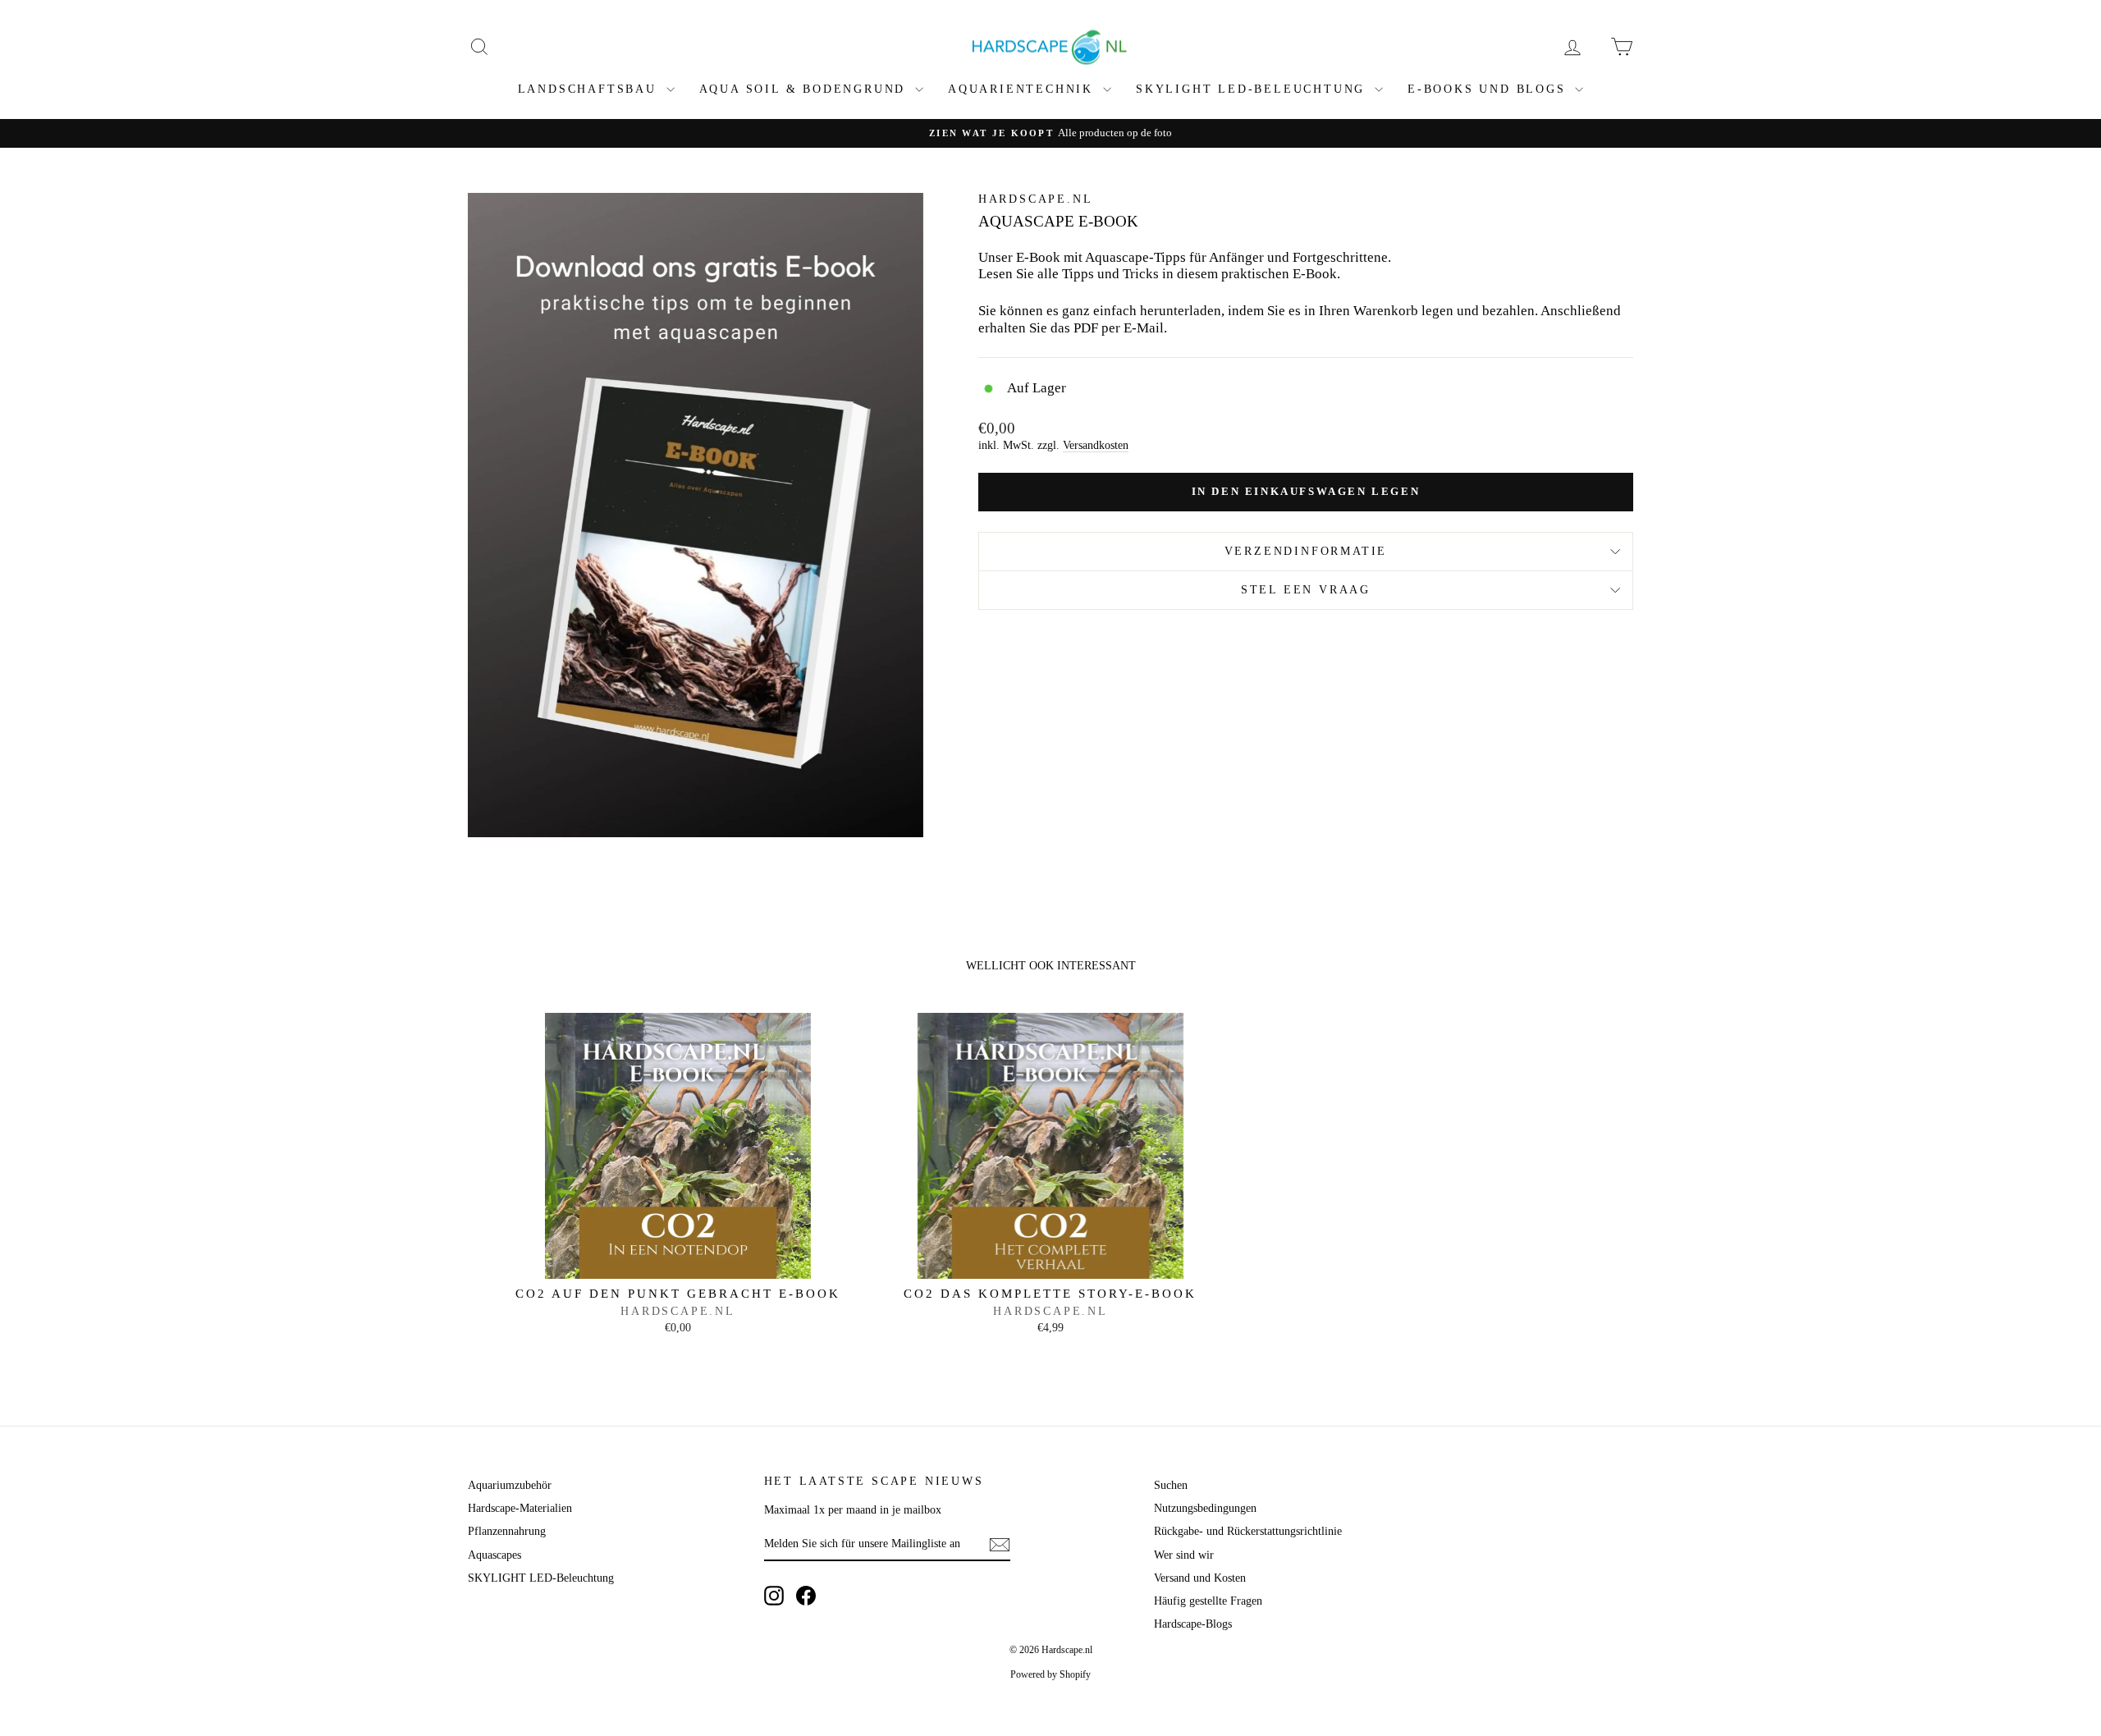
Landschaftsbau (590, 89)
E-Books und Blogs (1489, 89)
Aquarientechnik (1023, 89)
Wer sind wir (1184, 1555)
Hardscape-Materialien (520, 1508)
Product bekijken (678, 1261)
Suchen (1171, 1485)
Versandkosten (1096, 445)
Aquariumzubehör (510, 1485)
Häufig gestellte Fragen (1208, 1601)
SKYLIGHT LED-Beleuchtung (1253, 89)
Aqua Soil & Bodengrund (805, 89)
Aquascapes (494, 1555)
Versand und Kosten (1200, 1578)
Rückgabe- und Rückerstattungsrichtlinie (1248, 1531)
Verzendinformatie (1306, 551)
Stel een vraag (1306, 590)
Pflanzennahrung (507, 1531)
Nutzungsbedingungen (1205, 1508)
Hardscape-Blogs (1193, 1624)
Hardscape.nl (1036, 199)
